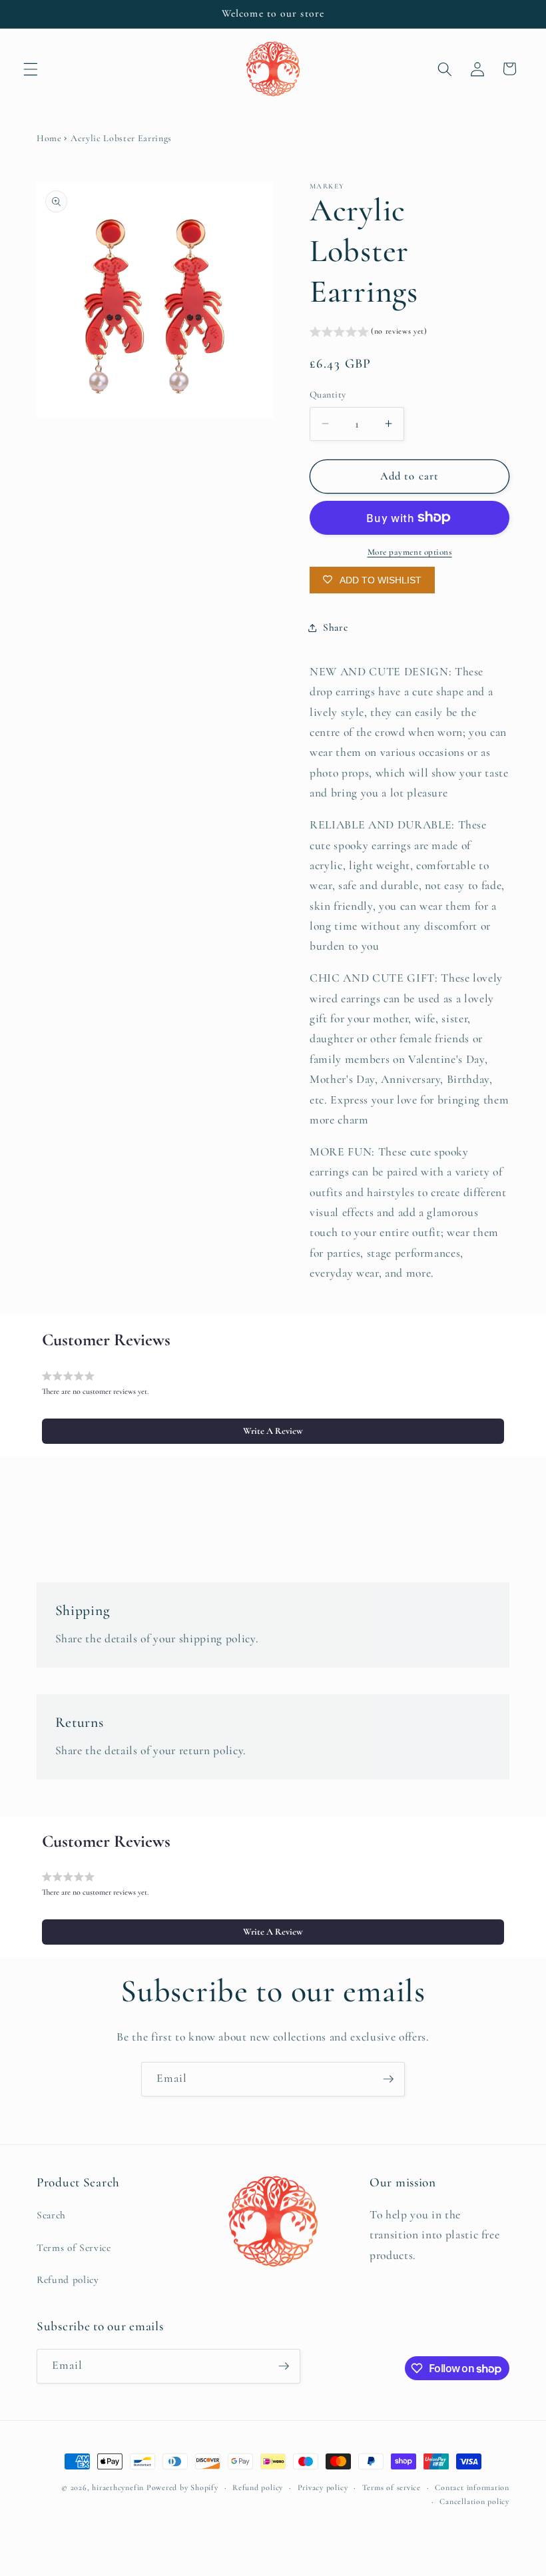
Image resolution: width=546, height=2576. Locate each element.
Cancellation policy (474, 2501)
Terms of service (392, 2487)
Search (51, 2215)
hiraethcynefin (118, 2487)
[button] (31, 69)
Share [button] (335, 627)
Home (49, 138)
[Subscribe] (388, 2079)
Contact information (472, 2487)
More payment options (410, 552)
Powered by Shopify (182, 2487)
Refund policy (68, 2280)
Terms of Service (74, 2248)
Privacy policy (323, 2487)
